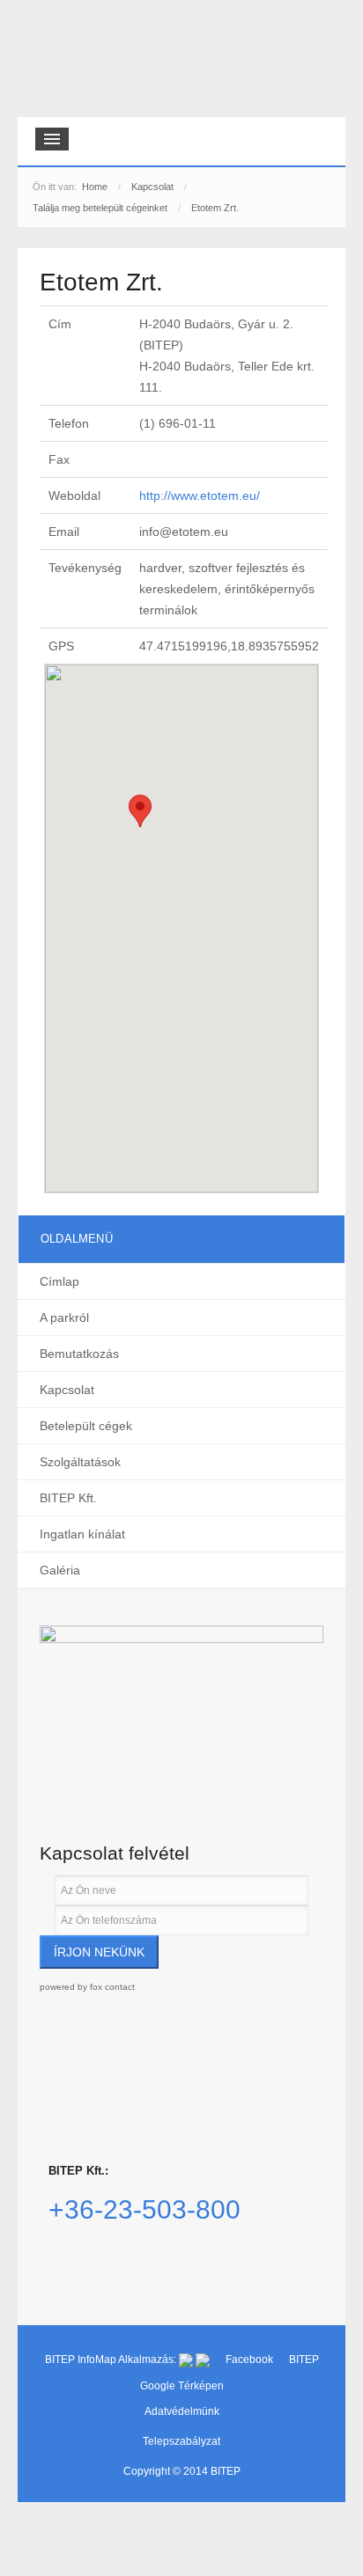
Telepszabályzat (181, 2441)
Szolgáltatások (80, 1462)
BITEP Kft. (68, 1498)
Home (95, 187)
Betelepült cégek (86, 1426)
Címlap (59, 1281)
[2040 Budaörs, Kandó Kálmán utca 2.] (181, 1710)
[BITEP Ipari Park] (99, 63)
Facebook (251, 2359)
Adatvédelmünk (182, 2411)
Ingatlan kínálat (82, 1534)
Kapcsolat (152, 187)
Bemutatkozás (79, 1354)
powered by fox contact (87, 1987)
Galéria (60, 1570)
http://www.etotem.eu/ (200, 495)
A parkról (64, 1317)
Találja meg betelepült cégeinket (100, 208)
